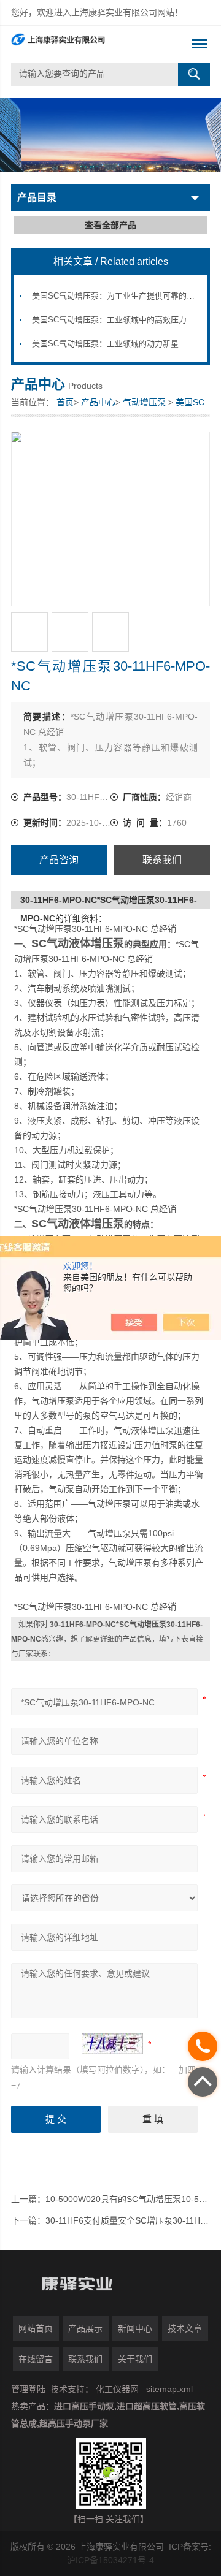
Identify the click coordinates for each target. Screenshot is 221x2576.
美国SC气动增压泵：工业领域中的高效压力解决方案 (125, 320)
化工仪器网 (117, 2389)
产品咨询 (59, 860)
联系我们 (162, 860)
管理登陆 (28, 2389)
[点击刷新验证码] (112, 2044)
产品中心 (98, 402)
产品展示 (85, 2328)
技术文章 (185, 2328)
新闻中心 (135, 2328)
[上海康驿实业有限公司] (91, 44)
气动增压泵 (144, 402)
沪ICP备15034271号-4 (110, 2560)
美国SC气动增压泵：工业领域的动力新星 (105, 344)
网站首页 (36, 2328)
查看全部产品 (110, 225)
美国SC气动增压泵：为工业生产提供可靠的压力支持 (125, 296)
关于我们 (135, 2359)
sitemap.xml (169, 2389)
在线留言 (36, 2359)
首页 (65, 402)
